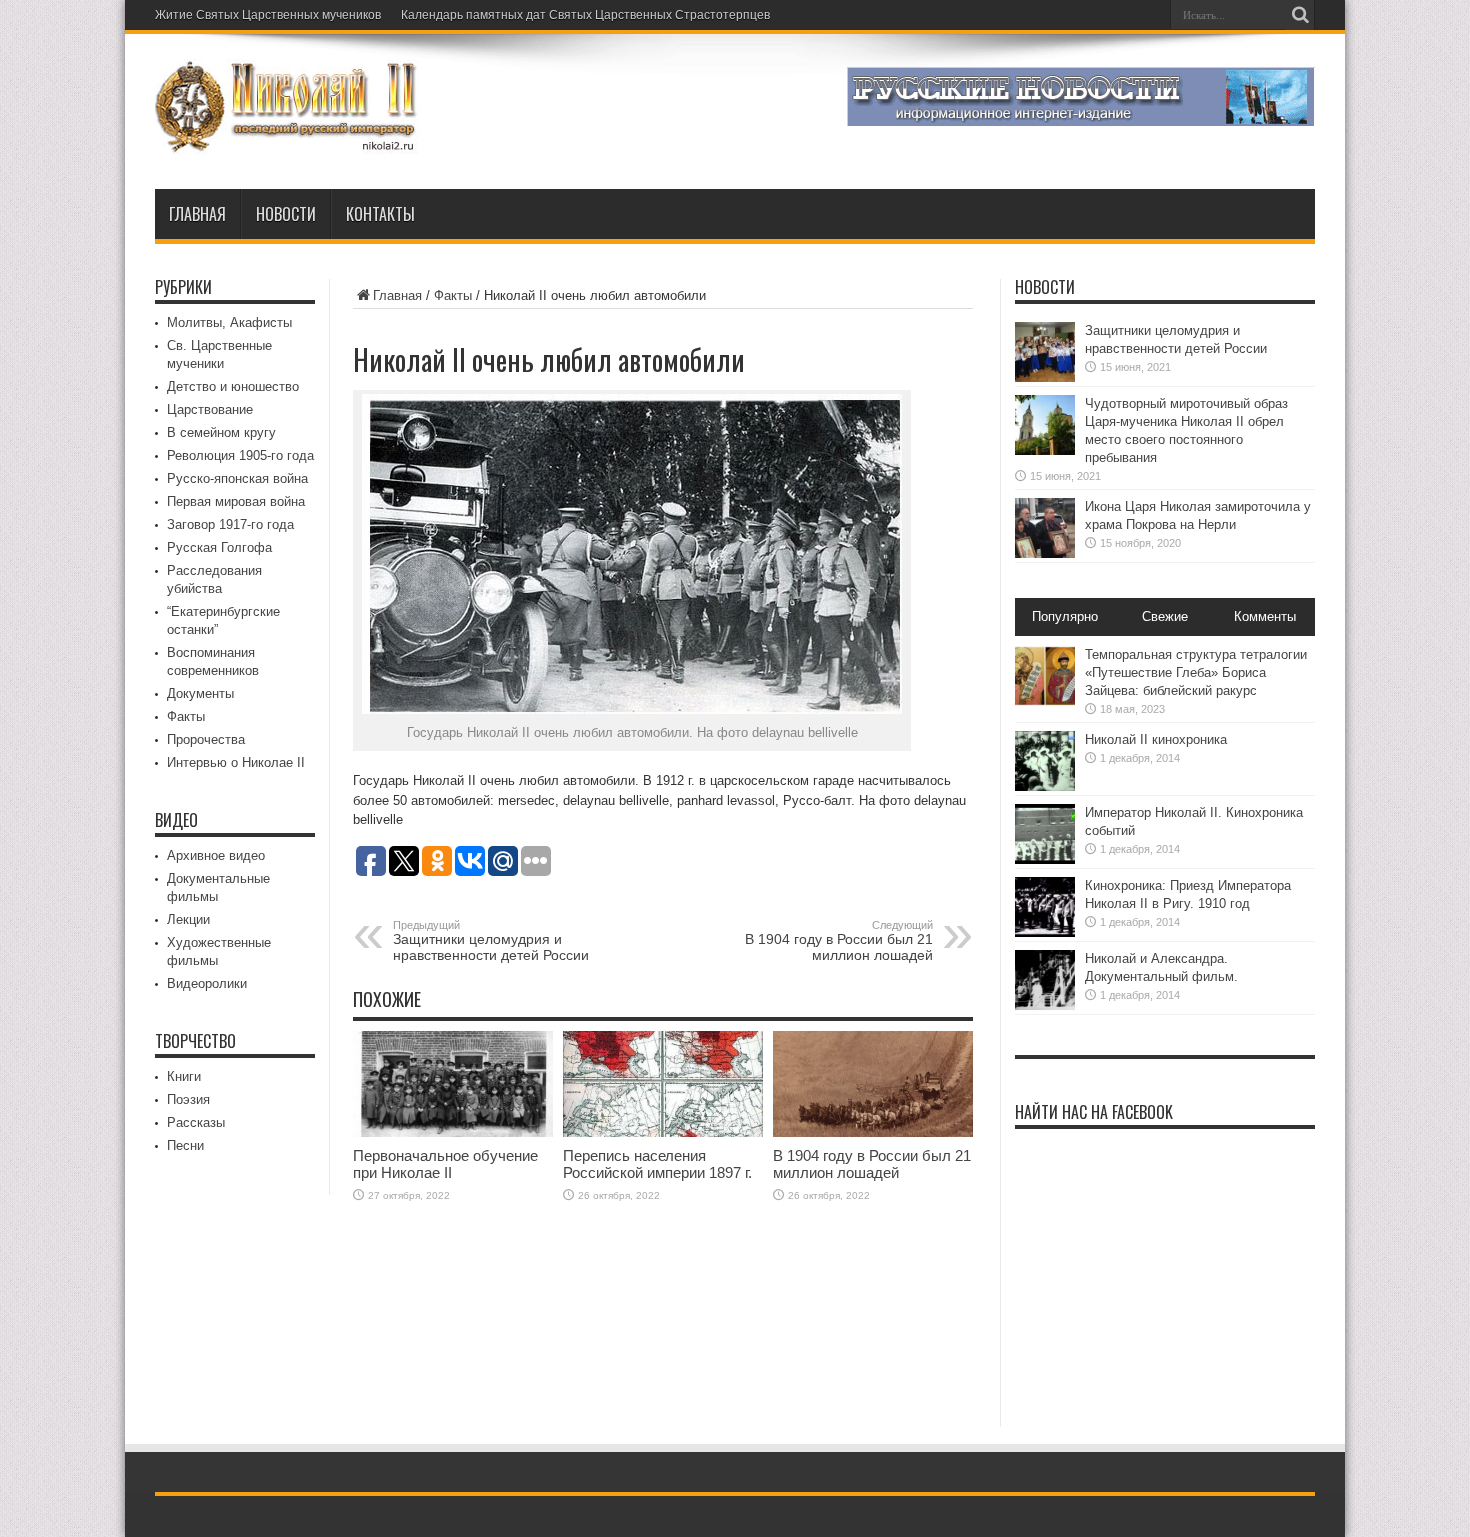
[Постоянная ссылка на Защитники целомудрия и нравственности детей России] (1045, 377)
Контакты (380, 214)
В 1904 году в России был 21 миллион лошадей (839, 941)
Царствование (210, 409)
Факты (453, 295)
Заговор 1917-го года (230, 524)
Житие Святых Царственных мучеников (268, 15)
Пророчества (206, 739)
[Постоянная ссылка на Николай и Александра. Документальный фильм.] (1045, 1005)
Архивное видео (216, 855)
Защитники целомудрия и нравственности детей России (491, 941)
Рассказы (196, 1122)
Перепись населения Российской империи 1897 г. (657, 1164)
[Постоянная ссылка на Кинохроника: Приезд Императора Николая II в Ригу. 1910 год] (1045, 932)
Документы (200, 693)
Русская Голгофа (219, 547)
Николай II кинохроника (1156, 739)
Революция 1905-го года (240, 455)
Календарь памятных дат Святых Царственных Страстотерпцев (585, 15)
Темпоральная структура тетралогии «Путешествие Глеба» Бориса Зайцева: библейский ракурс (1196, 672)
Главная (197, 214)
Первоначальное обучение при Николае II (445, 1164)
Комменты (1265, 616)
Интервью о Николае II (236, 762)
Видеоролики (207, 983)
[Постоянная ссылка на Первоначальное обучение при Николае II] (453, 1132)
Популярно (1065, 616)
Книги (184, 1076)
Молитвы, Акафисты (229, 322)
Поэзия (188, 1099)
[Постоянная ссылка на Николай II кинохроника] (1045, 786)
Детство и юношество (233, 386)
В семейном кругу (221, 432)
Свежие (1165, 616)
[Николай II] (287, 139)
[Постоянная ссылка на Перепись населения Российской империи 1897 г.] (663, 1132)
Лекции (188, 919)
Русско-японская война (237, 478)
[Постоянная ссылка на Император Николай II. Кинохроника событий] (1045, 859)
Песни (185, 1145)
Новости (286, 214)
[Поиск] (1300, 15)
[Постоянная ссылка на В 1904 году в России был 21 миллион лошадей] (873, 1132)
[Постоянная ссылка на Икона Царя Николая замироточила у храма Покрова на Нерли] (1045, 553)
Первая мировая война (236, 501)
